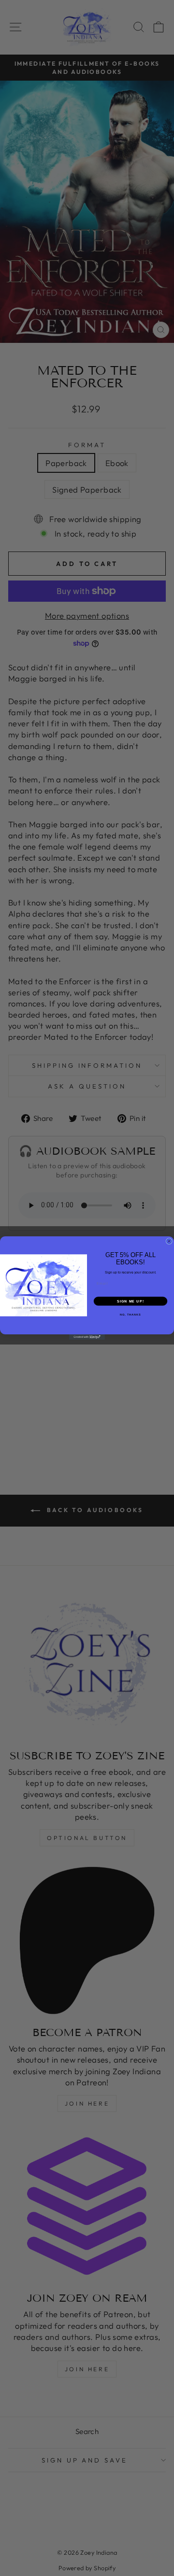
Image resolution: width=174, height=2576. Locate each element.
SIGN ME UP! (130, 1301)
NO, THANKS (130, 1315)
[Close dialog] (169, 1241)
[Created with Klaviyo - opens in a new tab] (87, 1337)
